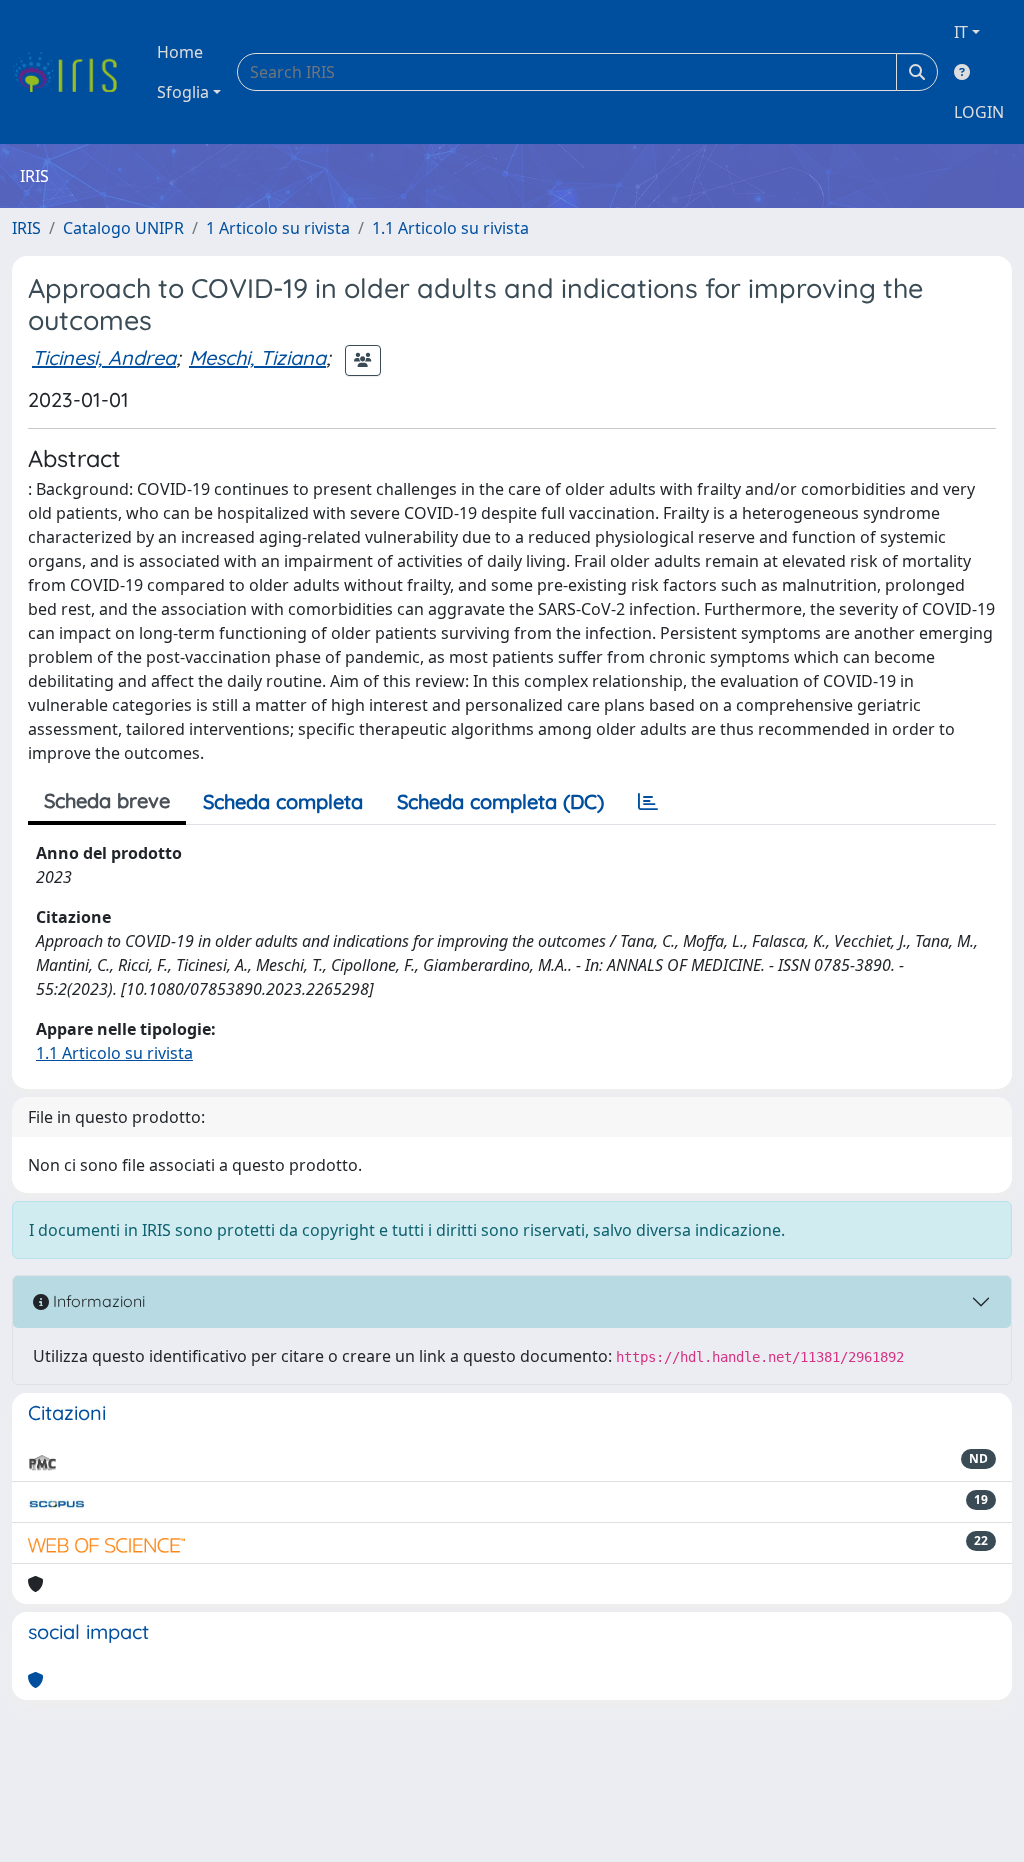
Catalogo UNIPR (123, 228)
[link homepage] (72, 72)
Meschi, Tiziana (257, 357)
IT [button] (961, 32)
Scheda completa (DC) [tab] (500, 801)
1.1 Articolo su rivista (450, 228)
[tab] (648, 802)
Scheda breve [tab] (107, 800)
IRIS (26, 228)
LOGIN (979, 112)
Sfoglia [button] (183, 92)
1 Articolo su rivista (278, 228)
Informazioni (97, 1301)
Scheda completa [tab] (283, 801)
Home (180, 52)
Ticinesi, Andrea (104, 357)
